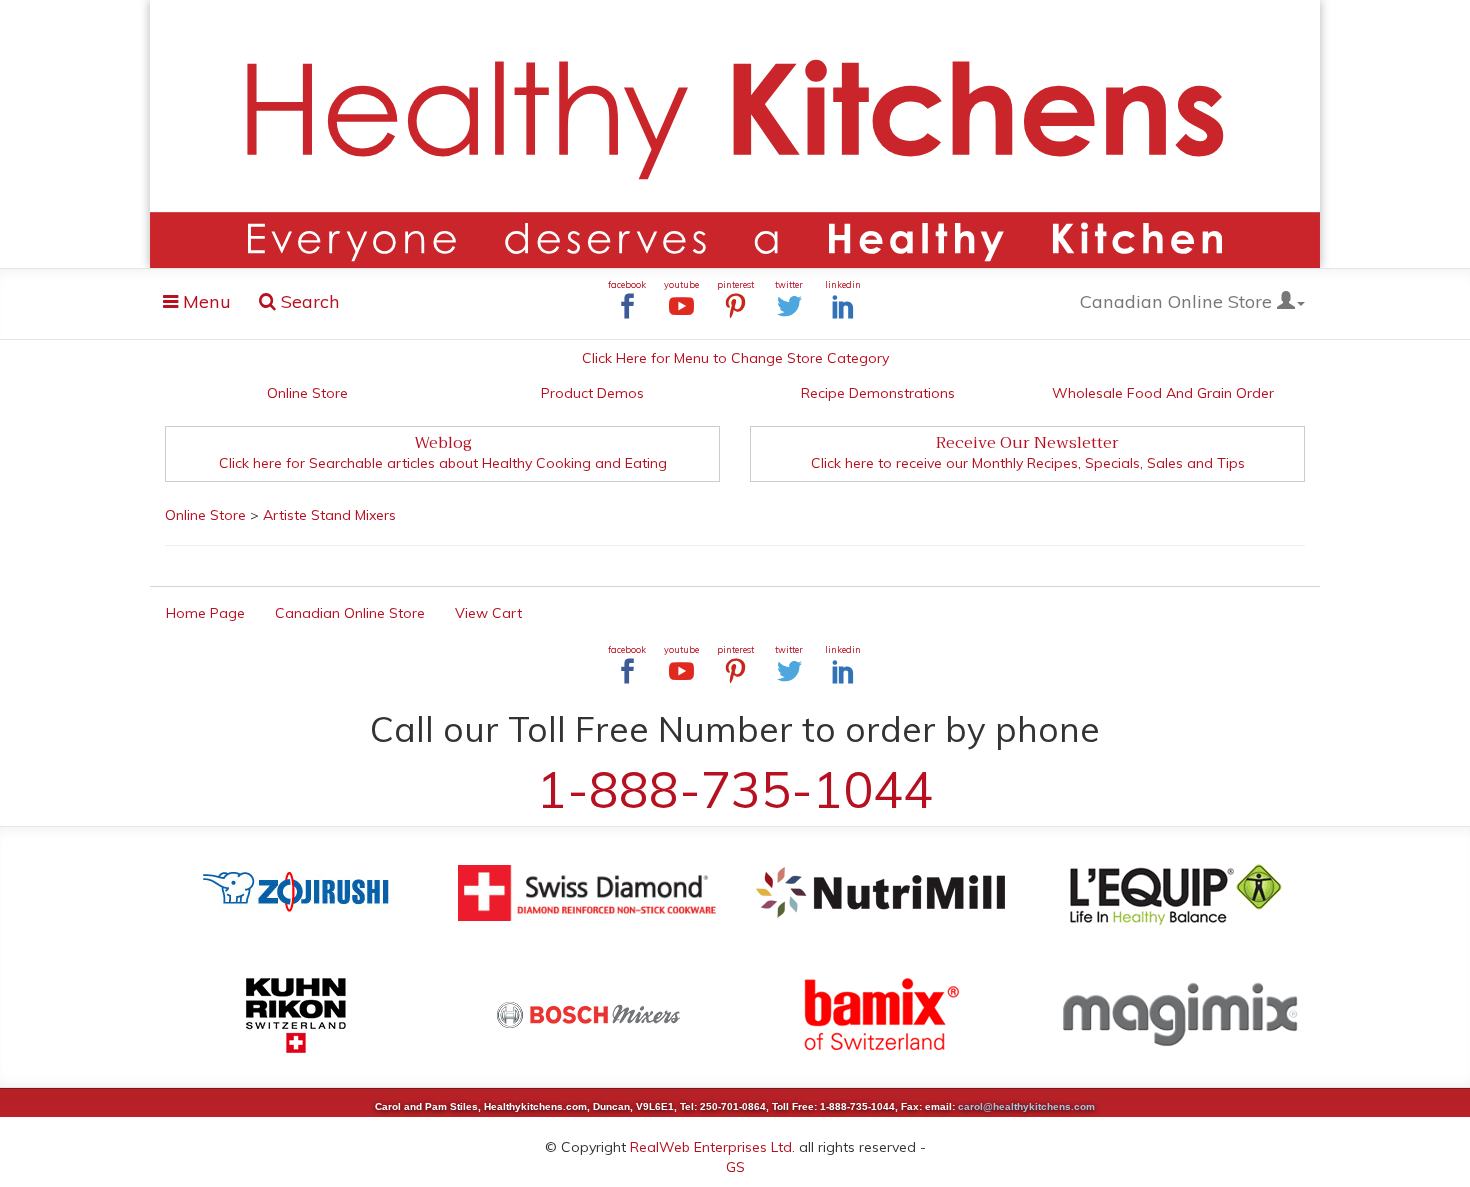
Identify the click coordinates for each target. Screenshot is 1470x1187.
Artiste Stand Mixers (329, 515)
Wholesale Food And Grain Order (1163, 393)
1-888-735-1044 (735, 789)
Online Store (307, 393)
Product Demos (592, 393)
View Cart (488, 613)
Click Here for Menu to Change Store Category (735, 358)
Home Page (205, 613)
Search (308, 301)
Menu (203, 305)
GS (735, 1167)
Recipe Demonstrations (878, 393)
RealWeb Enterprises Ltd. (712, 1147)
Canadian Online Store (1178, 301)
